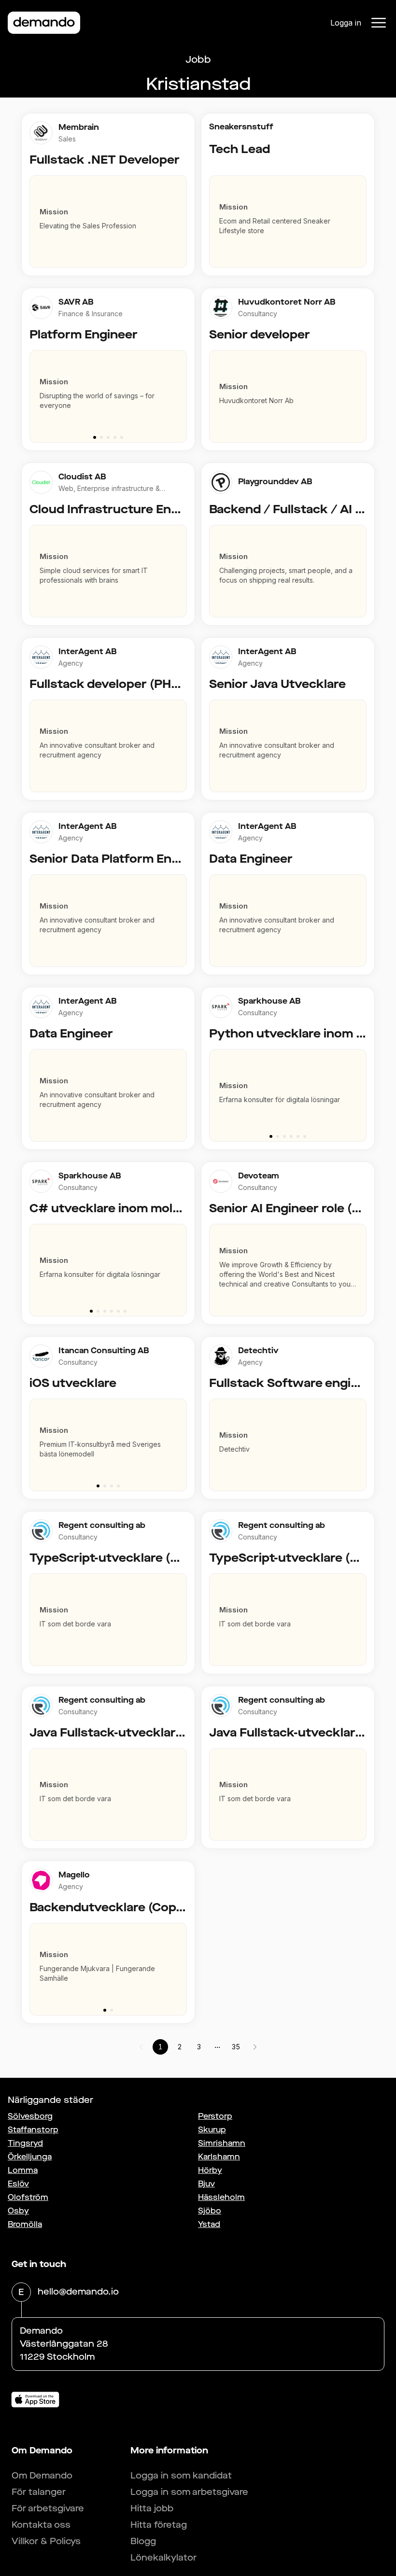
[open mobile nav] (379, 23)
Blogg (143, 2541)
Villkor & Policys (46, 2541)
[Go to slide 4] (115, 437)
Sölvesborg (30, 2116)
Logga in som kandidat (181, 2476)
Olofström (28, 2197)
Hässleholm (221, 2197)
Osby (18, 2211)
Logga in (346, 23)
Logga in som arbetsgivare (189, 2492)
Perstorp (215, 2116)
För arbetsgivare (48, 2508)
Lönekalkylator (163, 2558)
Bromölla (25, 2224)
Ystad (209, 2224)
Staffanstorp (33, 2130)
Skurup (212, 2130)
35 (236, 2047)
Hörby (210, 2170)
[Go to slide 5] (122, 437)
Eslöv (18, 2184)
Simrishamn (222, 2143)
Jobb (198, 60)
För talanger (39, 2492)
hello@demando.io (78, 2292)
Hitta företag (159, 2525)
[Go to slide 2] (101, 437)
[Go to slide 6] (305, 1136)
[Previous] (33, 392)
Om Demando (42, 2476)
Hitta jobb (152, 2508)
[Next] (184, 392)
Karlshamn (219, 2157)
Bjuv (206, 2184)
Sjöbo (210, 2211)
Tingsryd (25, 2143)
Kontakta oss (41, 2525)
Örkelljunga (30, 2157)
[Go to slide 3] (108, 437)
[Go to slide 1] (95, 437)
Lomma (23, 2170)
